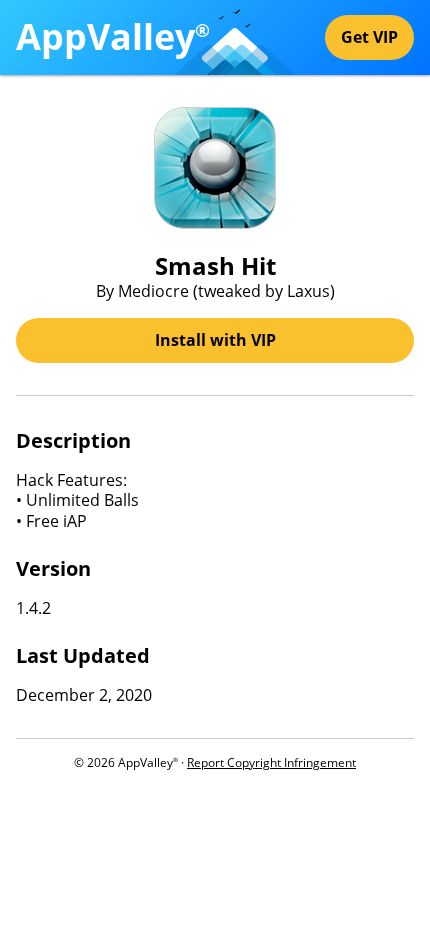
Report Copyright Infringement (271, 762)
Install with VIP (215, 340)
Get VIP (369, 37)
